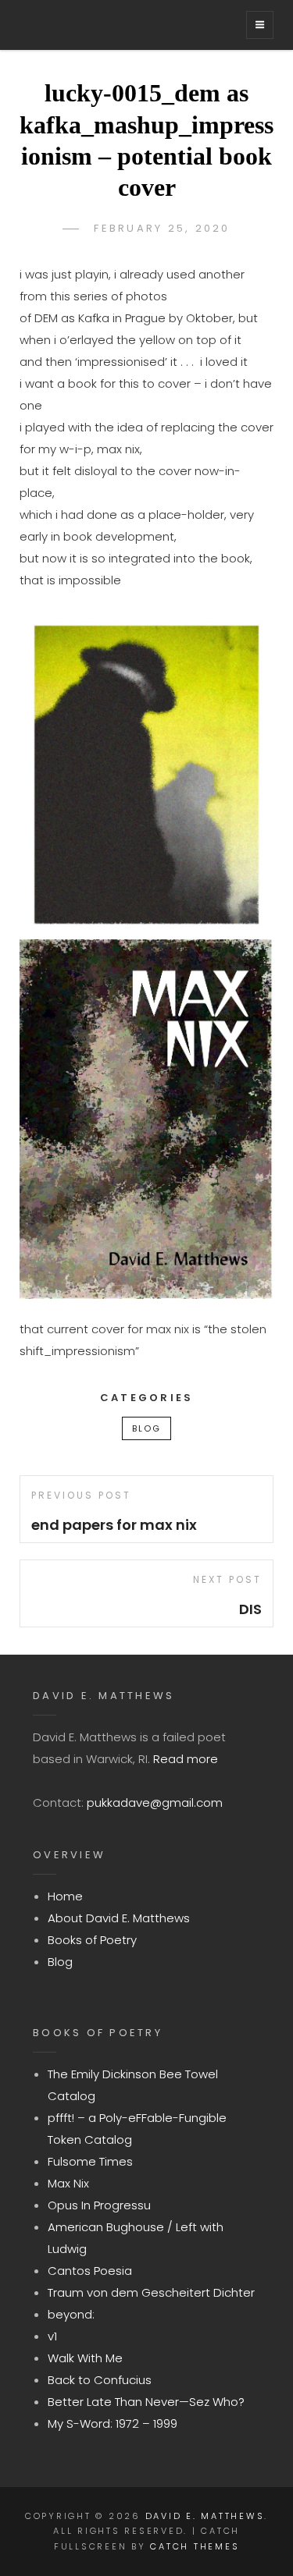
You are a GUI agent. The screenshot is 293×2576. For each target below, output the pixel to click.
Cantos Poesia (90, 2271)
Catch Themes (195, 2546)
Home (65, 1896)
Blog (147, 1428)
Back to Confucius (100, 2380)
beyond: (71, 2314)
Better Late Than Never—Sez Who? (146, 2402)
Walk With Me (85, 2358)
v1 (52, 2336)
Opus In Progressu (99, 2205)
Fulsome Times (90, 2161)
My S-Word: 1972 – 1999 (113, 2423)
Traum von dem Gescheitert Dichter (151, 2292)
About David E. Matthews (119, 1918)
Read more (186, 1759)
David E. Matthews (205, 2516)
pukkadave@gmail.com (155, 1802)
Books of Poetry (92, 1940)
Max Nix (68, 2183)
